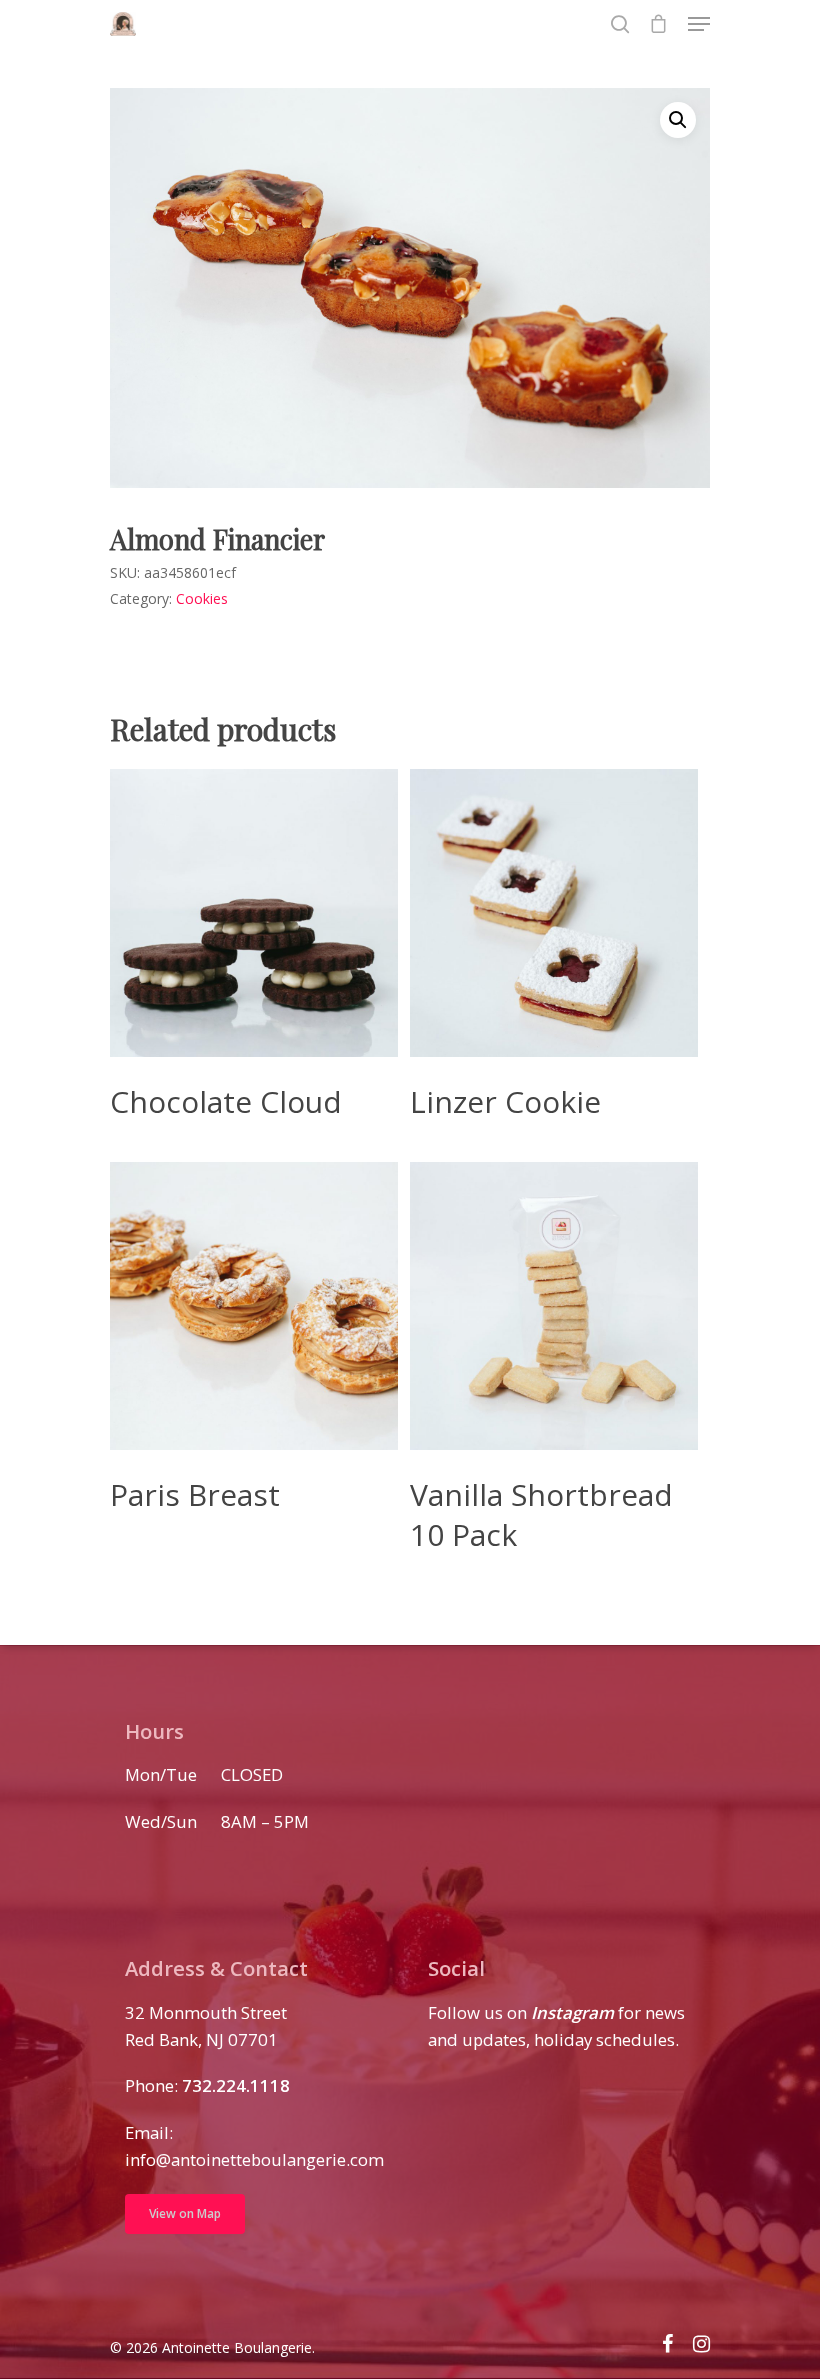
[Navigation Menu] (699, 24)
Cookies (202, 598)
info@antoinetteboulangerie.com (254, 2159)
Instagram (572, 2012)
